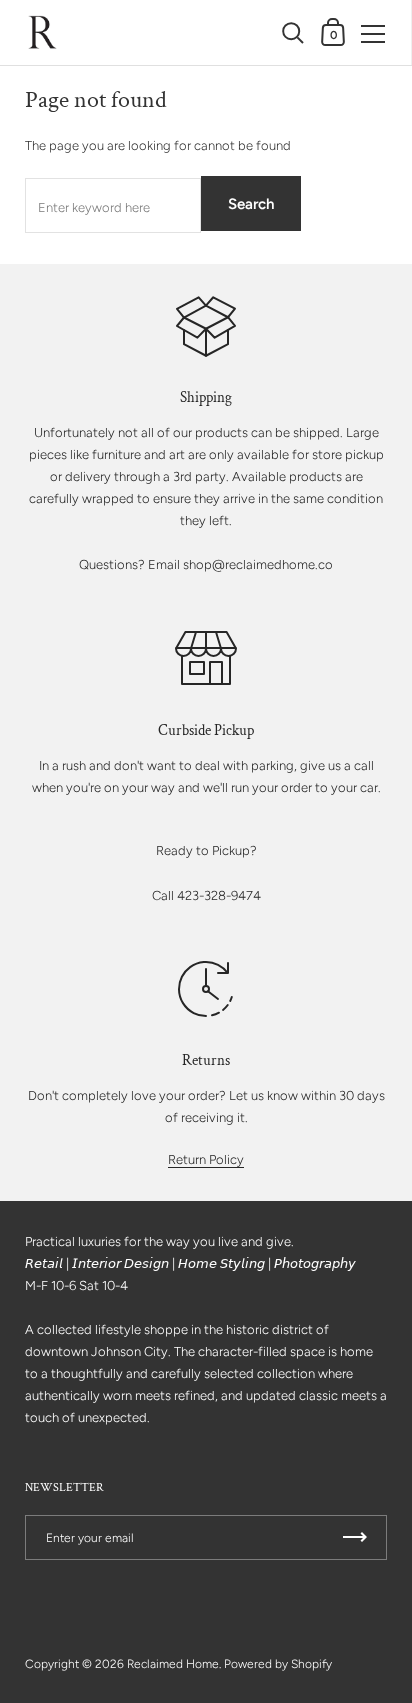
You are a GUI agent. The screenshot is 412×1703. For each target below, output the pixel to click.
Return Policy (206, 1159)
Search (251, 204)
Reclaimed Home (173, 1664)
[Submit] (355, 1537)
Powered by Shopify (278, 1664)
